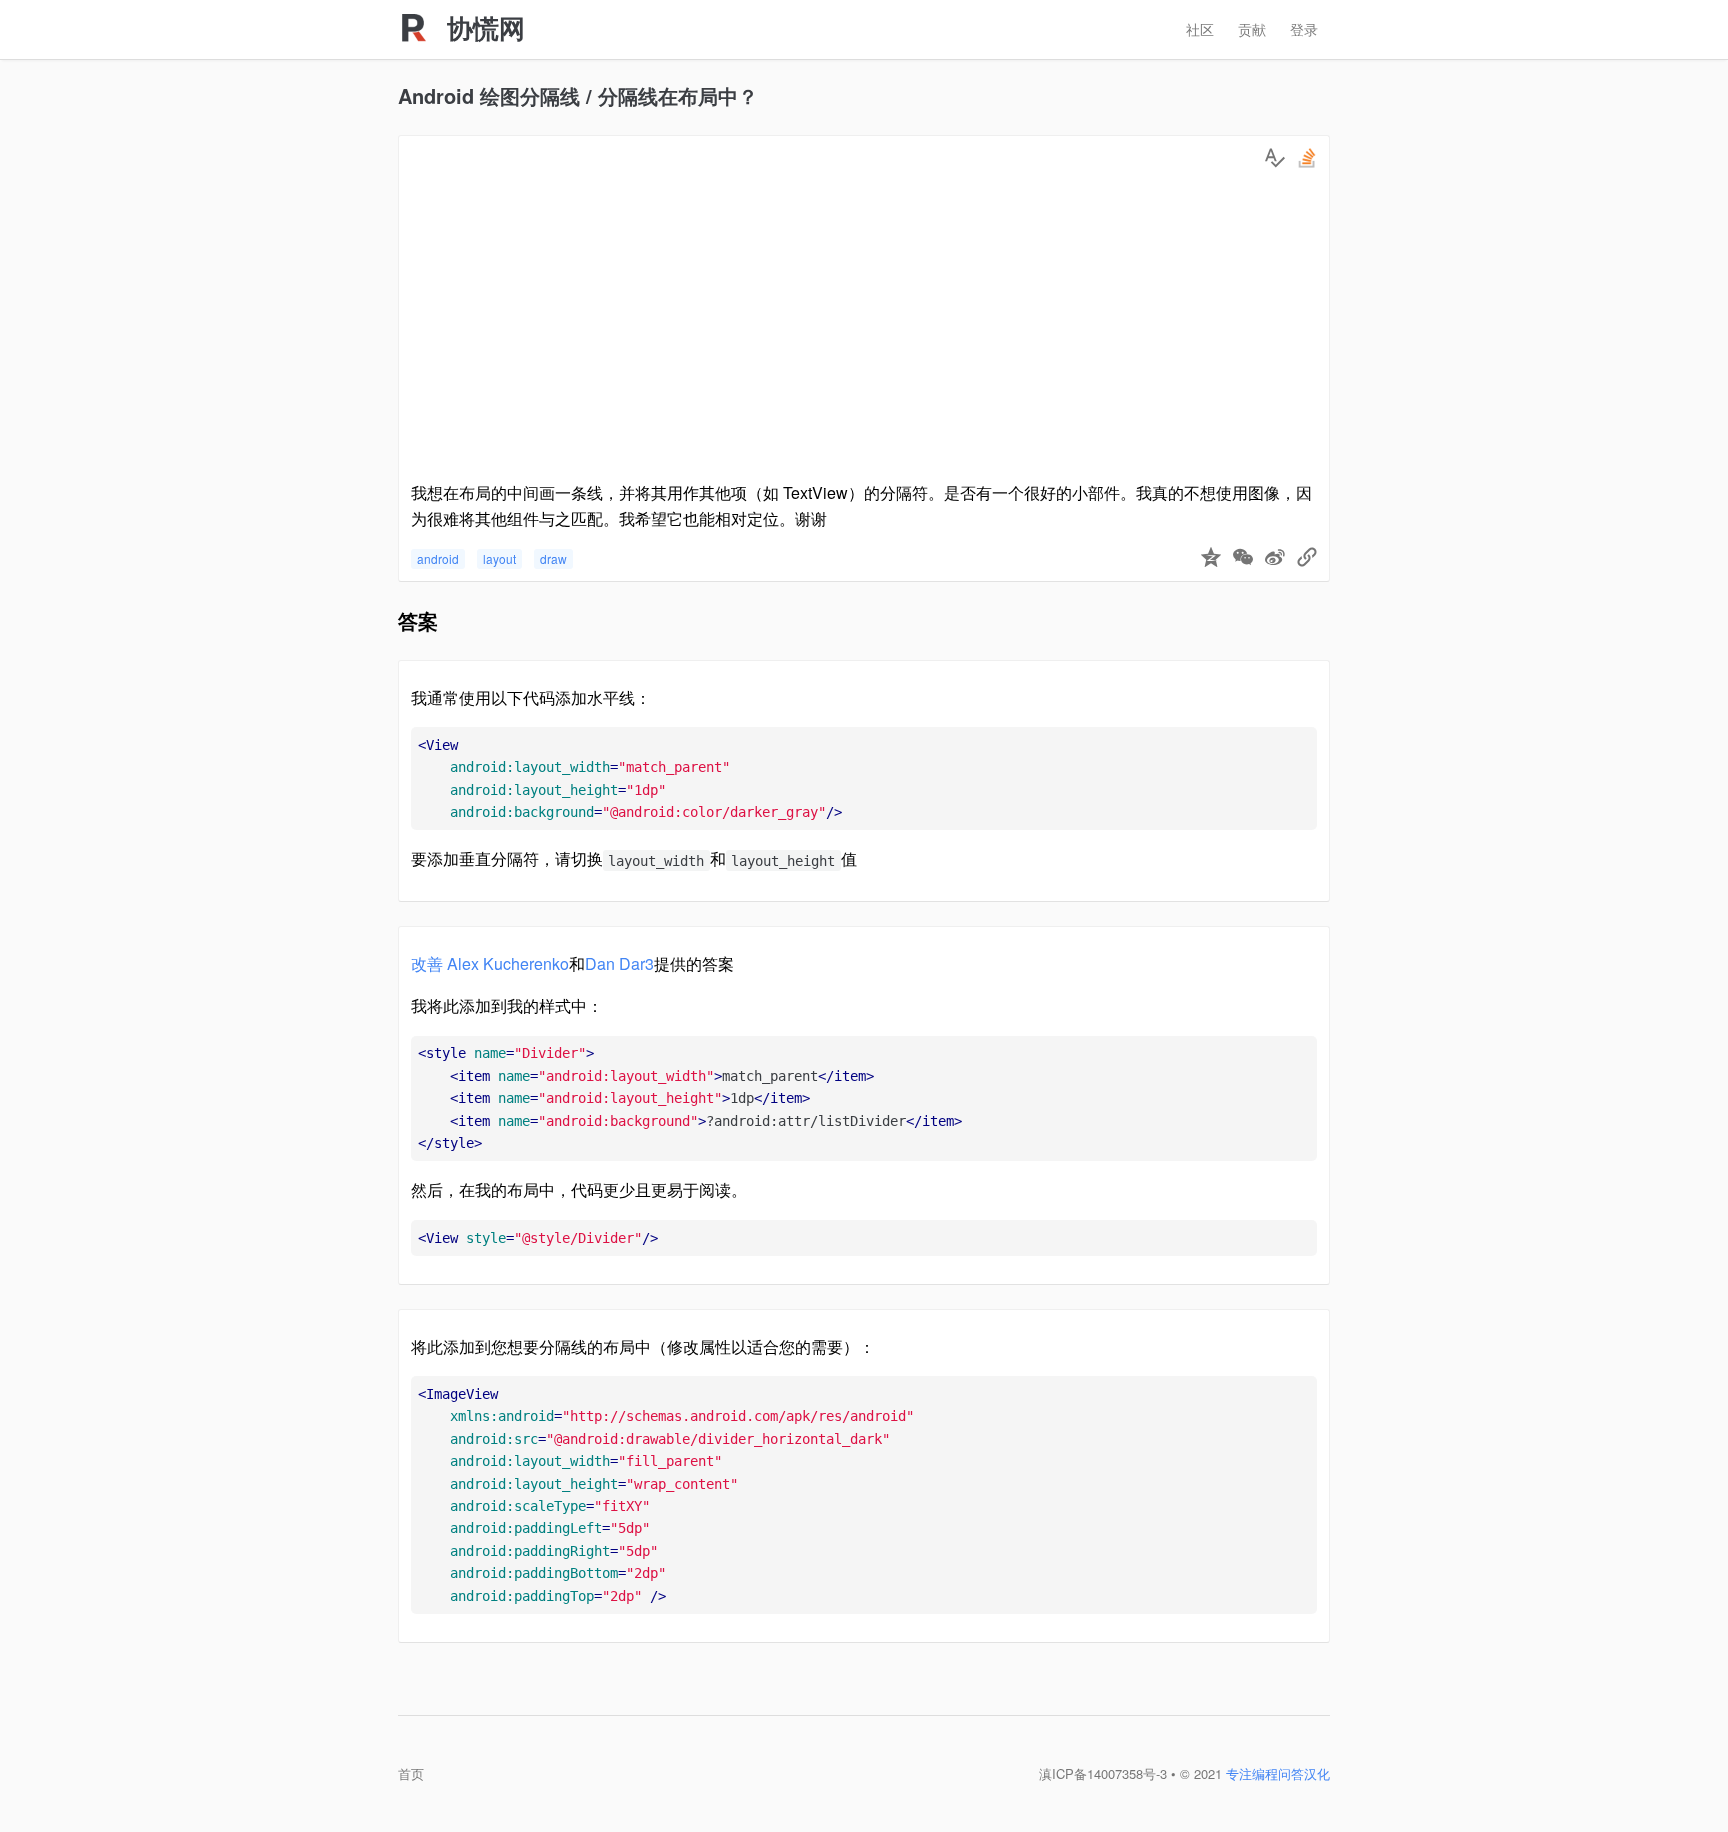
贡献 (1252, 29)
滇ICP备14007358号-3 (1103, 1773)
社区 (1200, 29)
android (438, 558)
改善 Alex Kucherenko (490, 963)
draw (553, 558)
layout (499, 558)
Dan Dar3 (619, 963)
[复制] (1307, 559)
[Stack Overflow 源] (1307, 158)
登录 (1304, 29)
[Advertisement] (864, 330)
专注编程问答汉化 (1278, 1773)
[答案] (1275, 158)
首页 (411, 1773)
